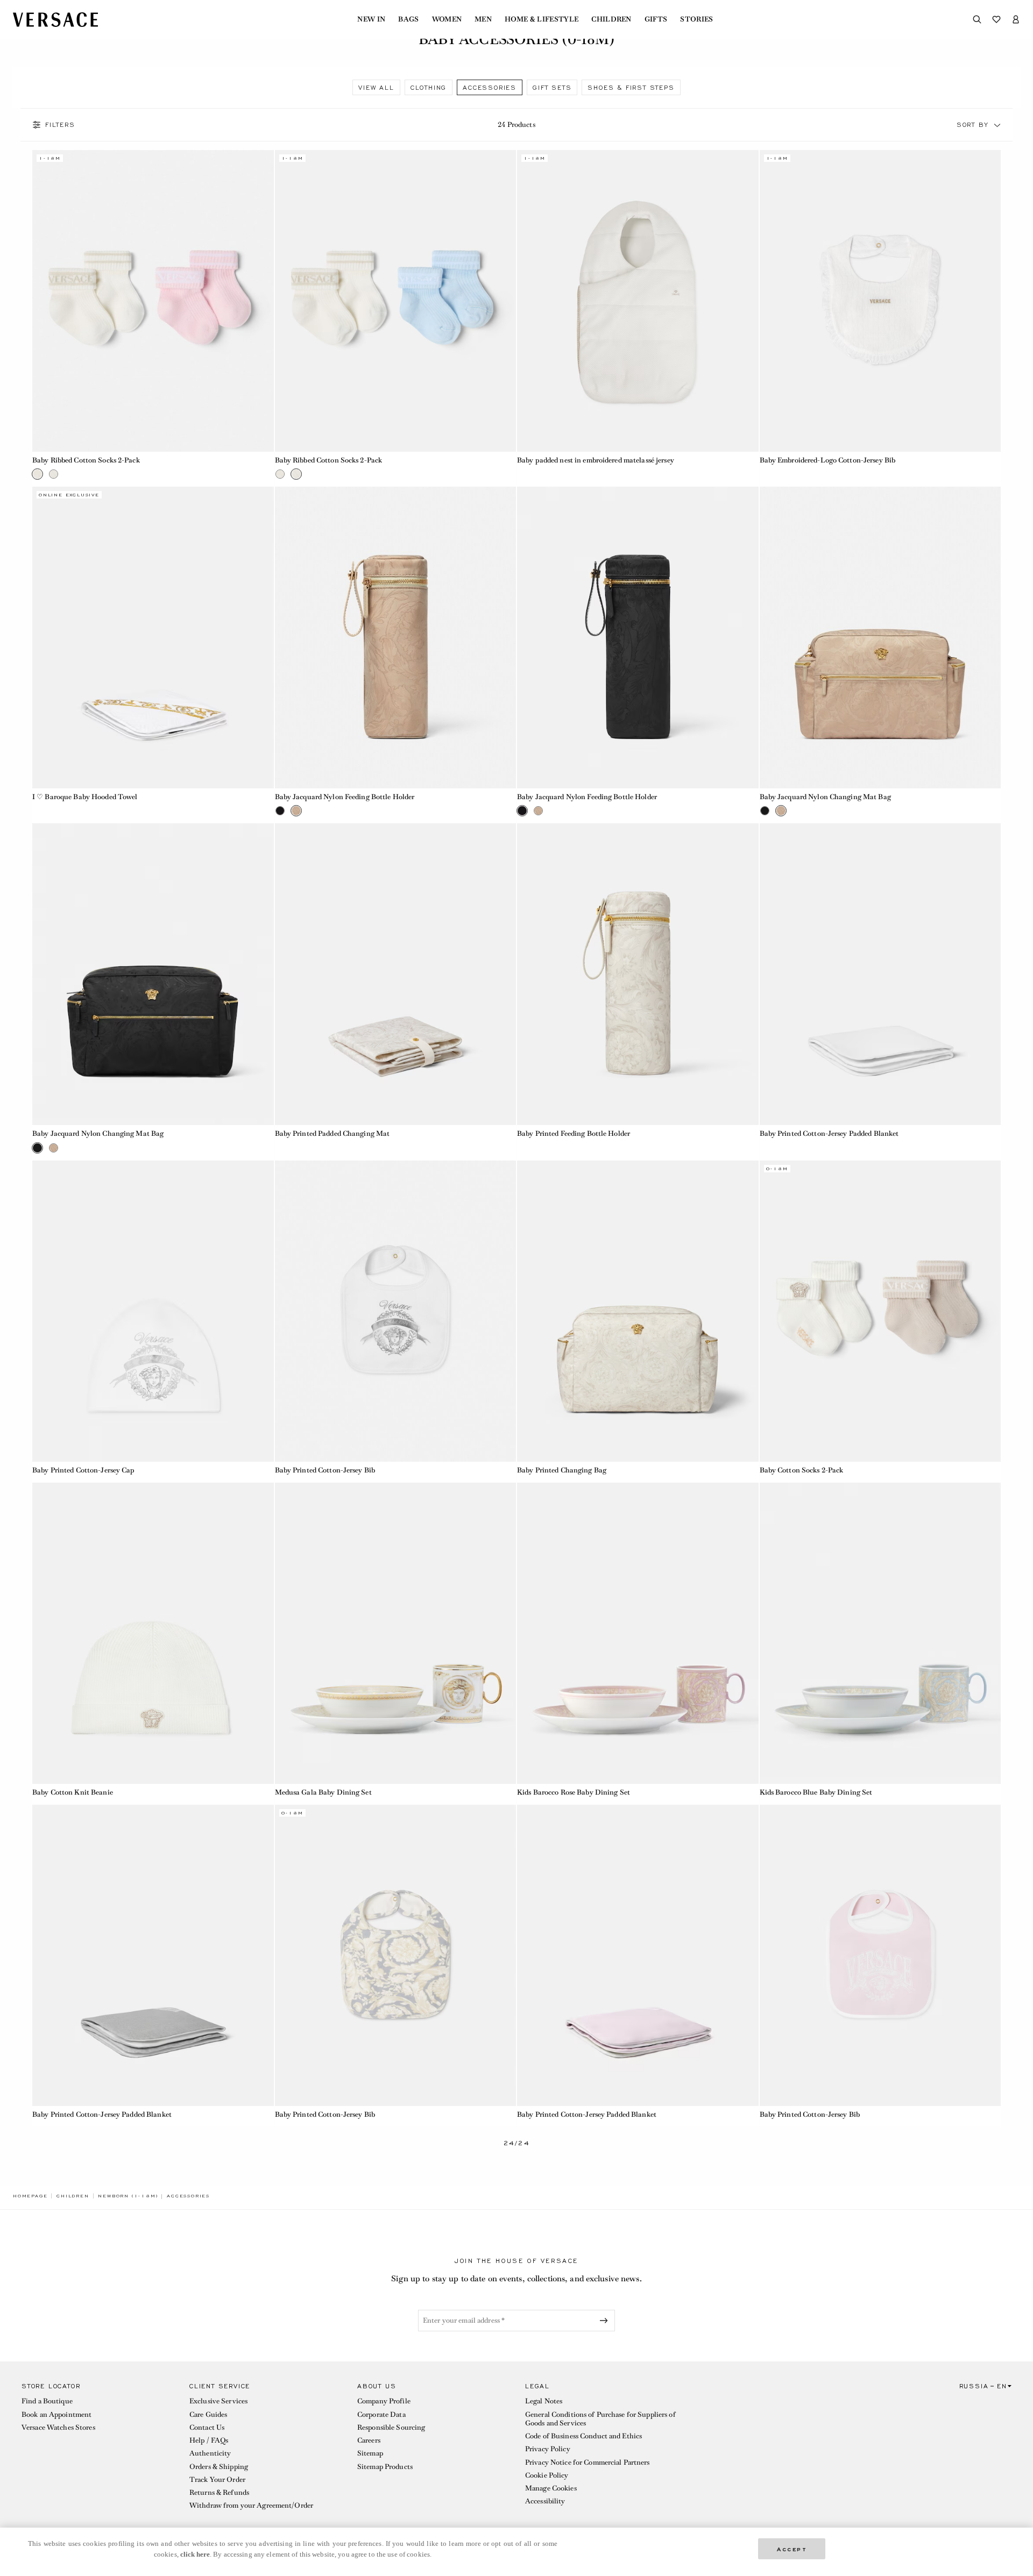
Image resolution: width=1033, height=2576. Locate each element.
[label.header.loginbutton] (1016, 19)
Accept (792, 2548)
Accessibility (545, 2501)
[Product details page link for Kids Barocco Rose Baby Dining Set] (638, 1634)
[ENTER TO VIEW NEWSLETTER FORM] (606, 2321)
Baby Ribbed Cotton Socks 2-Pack (86, 460)
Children (611, 19)
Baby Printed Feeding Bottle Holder (574, 1133)
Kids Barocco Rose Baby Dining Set (574, 1792)
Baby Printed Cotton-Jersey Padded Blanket (829, 1133)
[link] (30, 2196)
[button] (997, 125)
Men (483, 19)
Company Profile (384, 2401)
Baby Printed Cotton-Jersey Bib (325, 1470)
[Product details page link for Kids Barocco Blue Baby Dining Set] (880, 1634)
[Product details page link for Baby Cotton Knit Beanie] (153, 1634)
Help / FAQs (209, 2440)
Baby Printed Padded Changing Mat (332, 1133)
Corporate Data (381, 2414)
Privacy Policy (548, 2449)
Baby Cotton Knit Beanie (73, 1792)
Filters (60, 125)
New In (371, 19)
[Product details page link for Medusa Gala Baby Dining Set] (396, 1634)
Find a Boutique (47, 2401)
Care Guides (208, 2414)
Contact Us (207, 2427)
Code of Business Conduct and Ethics (583, 2436)
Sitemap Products (385, 2467)
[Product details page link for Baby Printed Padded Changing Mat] (396, 974)
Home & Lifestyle (542, 19)
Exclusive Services (218, 2401)
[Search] (977, 19)
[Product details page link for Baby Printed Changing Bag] (638, 1311)
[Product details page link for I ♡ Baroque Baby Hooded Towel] (153, 638)
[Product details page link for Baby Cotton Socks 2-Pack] (880, 1311)
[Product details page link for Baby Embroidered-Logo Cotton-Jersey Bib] (880, 301)
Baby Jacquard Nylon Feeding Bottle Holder (345, 797)
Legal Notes (544, 2401)
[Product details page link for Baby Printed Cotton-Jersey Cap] (153, 1311)
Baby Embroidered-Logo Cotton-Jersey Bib (828, 460)
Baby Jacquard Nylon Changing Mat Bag (825, 797)
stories (696, 19)
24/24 (517, 2143)
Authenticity (210, 2453)
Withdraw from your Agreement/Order (251, 2505)
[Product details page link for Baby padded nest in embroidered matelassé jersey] (638, 301)
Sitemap (370, 2453)
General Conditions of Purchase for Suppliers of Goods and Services (600, 2419)
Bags (408, 19)
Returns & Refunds (219, 2492)
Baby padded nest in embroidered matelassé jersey (596, 460)
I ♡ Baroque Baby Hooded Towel (85, 797)
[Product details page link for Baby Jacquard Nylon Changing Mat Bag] (880, 638)
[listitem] (376, 87)
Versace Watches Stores (58, 2427)
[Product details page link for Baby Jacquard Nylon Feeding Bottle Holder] (396, 638)
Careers (369, 2440)
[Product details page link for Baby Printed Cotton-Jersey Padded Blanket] (880, 974)
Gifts (656, 19)
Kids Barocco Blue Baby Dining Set (816, 1792)
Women (447, 19)
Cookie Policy (547, 2475)
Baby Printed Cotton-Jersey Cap (84, 1470)
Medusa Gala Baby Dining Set (323, 1792)
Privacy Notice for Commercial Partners (588, 2462)
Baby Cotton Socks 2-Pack (802, 1470)
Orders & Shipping (219, 2467)
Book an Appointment (56, 2414)
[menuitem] (371, 19)
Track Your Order (217, 2479)
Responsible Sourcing (391, 2427)
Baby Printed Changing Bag (562, 1470)
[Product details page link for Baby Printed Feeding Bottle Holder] (638, 974)
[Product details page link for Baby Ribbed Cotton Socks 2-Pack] (153, 301)
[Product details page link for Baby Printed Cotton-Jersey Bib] (396, 1311)
